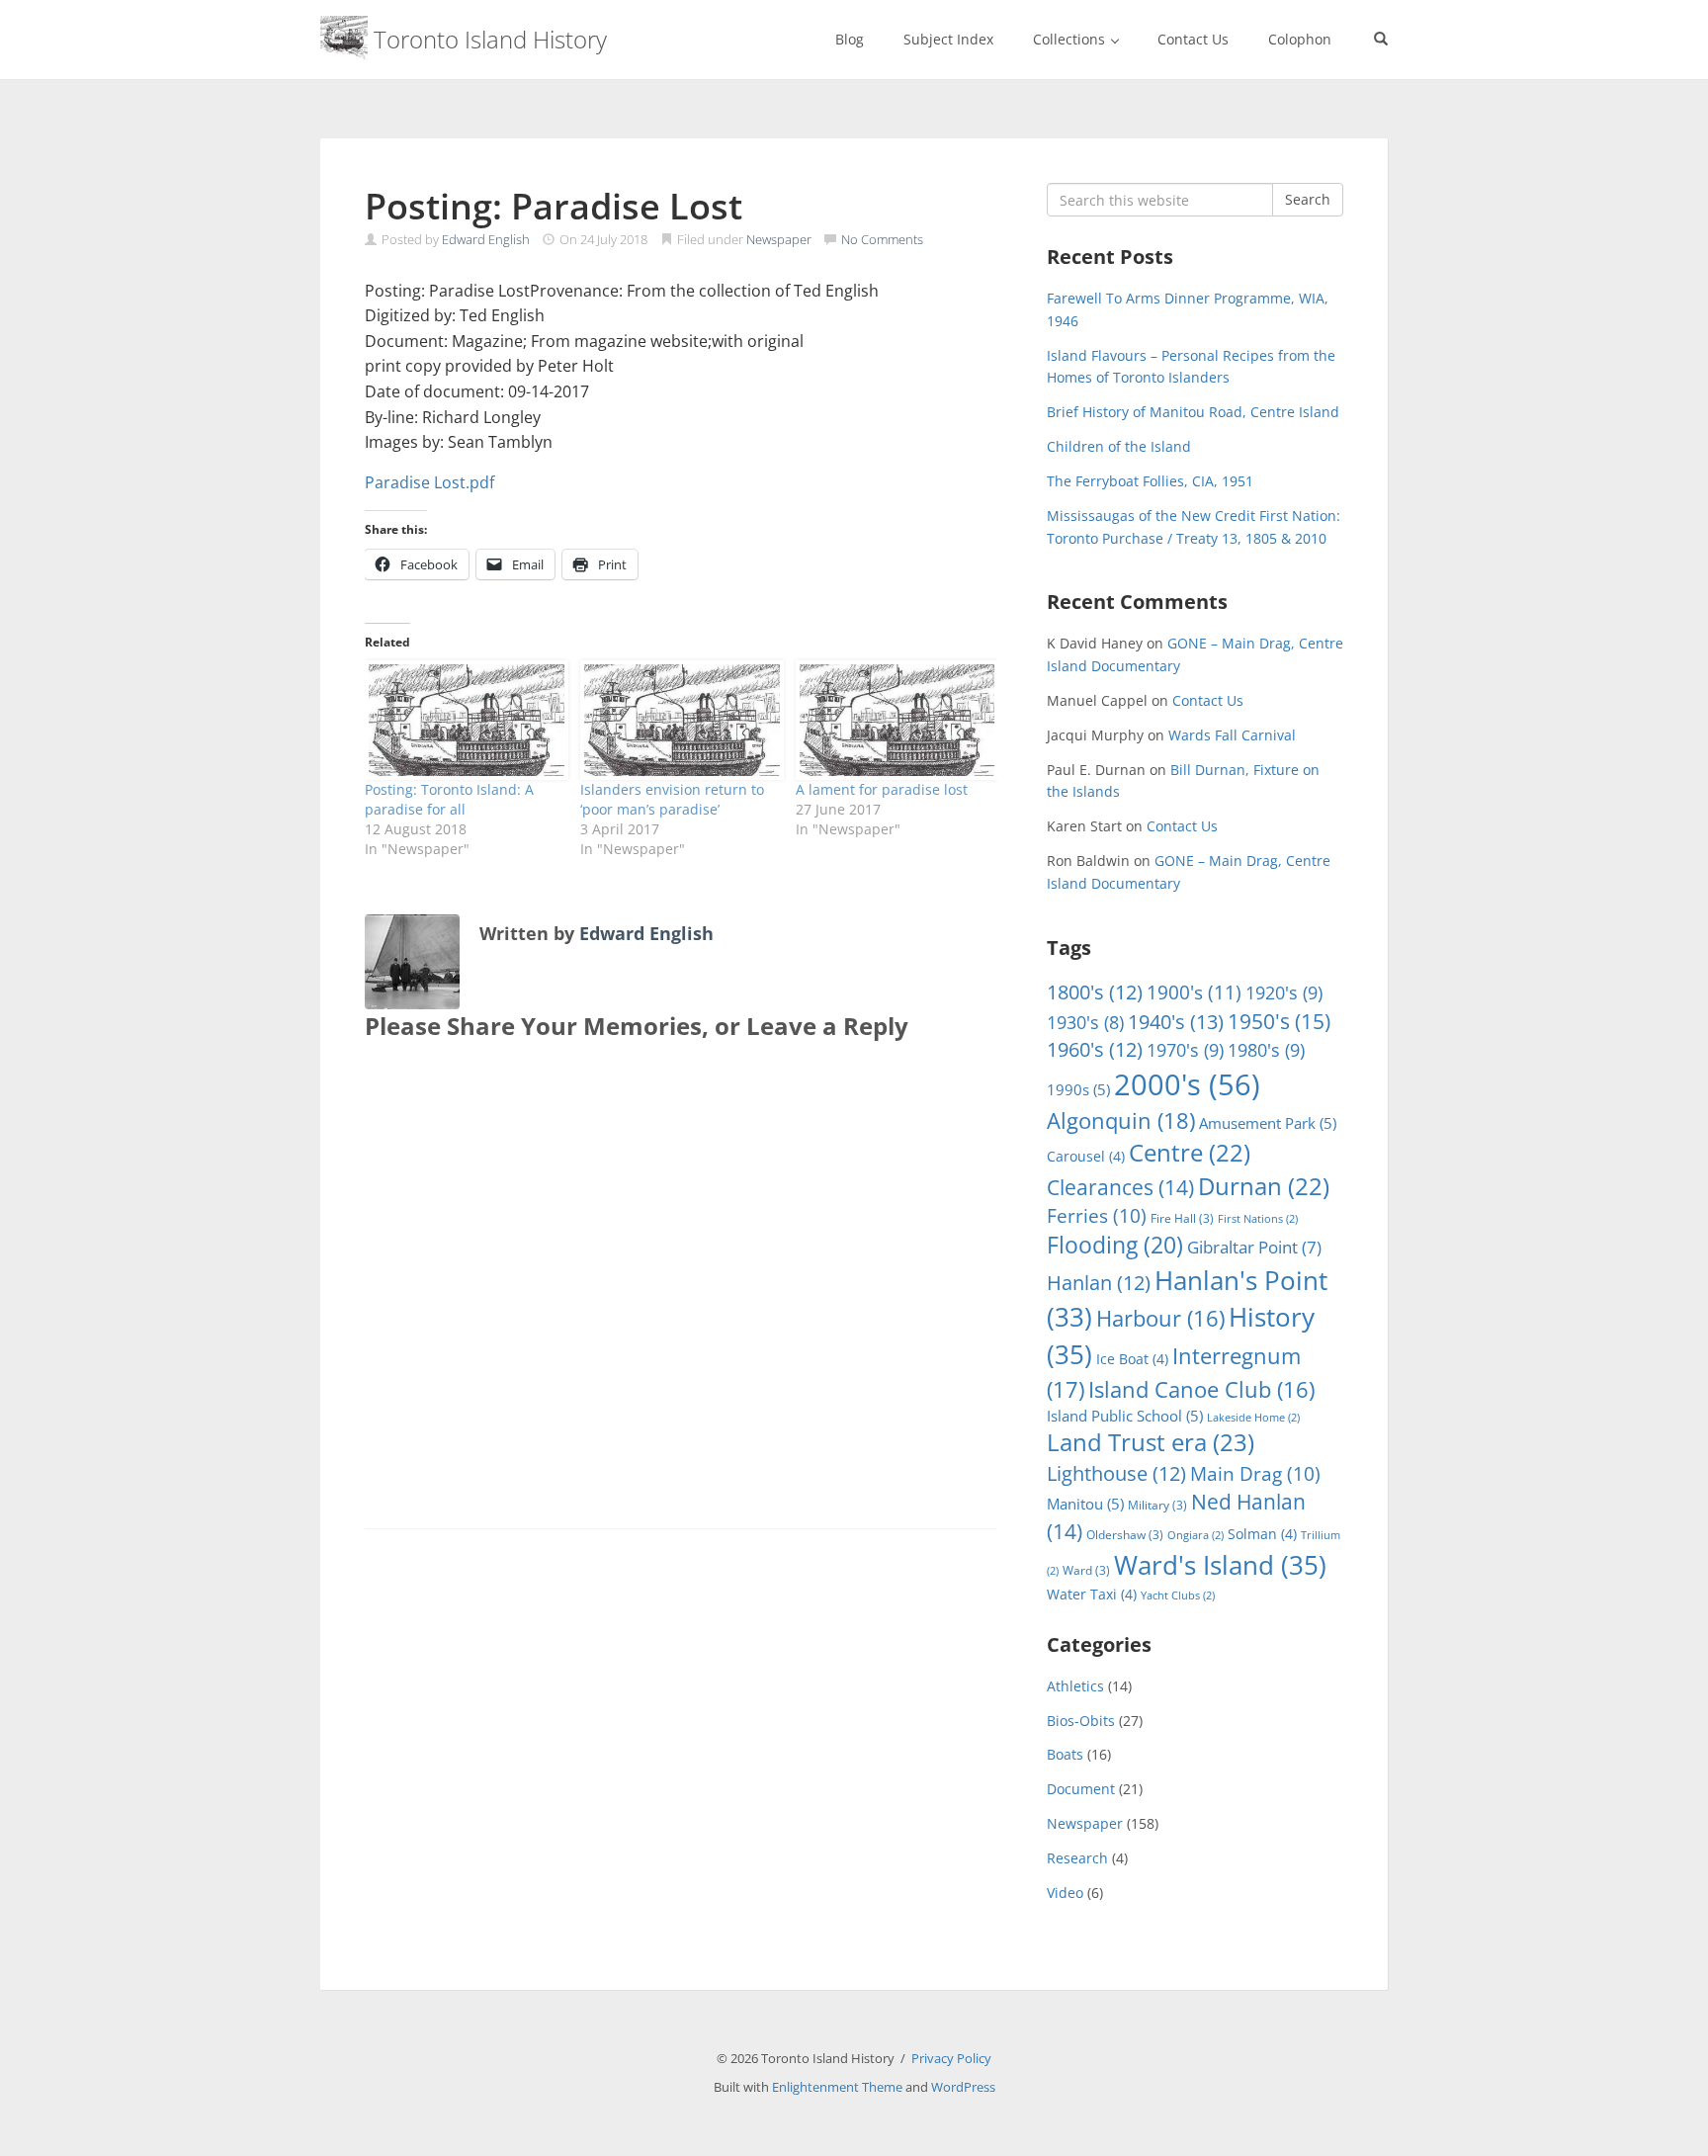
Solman (1262, 1534)
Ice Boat (1132, 1359)
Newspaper (779, 239)
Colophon (1300, 39)
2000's (1187, 1084)
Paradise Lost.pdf (429, 482)
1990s (1078, 1089)
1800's (1095, 992)
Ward (1086, 1570)
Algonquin (1121, 1121)
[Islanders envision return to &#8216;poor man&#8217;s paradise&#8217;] (678, 720)
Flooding (1115, 1245)
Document (1081, 1789)
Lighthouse (1116, 1473)
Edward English (486, 239)
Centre (1190, 1153)
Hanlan (1099, 1283)
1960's (1095, 1049)
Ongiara (1196, 1535)
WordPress (963, 2087)
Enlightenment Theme (837, 2087)
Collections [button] (1071, 39)
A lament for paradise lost (882, 789)
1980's (1266, 1049)
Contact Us (1193, 39)
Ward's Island (1220, 1565)
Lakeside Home (1253, 1418)
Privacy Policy (951, 2058)
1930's (1085, 1022)
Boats (1065, 1754)
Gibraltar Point (1254, 1247)
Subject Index (948, 39)
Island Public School (1125, 1416)
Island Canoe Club (1201, 1389)
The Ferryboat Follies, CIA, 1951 (1150, 481)
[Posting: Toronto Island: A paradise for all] (463, 720)
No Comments (882, 239)
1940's (1176, 1021)
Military (1157, 1505)
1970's (1185, 1049)
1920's (1284, 992)
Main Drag (1255, 1474)
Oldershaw (1125, 1535)
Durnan (1264, 1186)
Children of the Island (1119, 446)
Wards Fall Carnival (1232, 735)
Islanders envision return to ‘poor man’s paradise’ (672, 799)
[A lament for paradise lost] (894, 720)
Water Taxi (1092, 1594)
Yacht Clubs (1178, 1595)
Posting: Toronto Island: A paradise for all (449, 799)
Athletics (1075, 1686)
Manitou (1085, 1504)
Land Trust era (1151, 1442)
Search (1308, 199)
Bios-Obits (1081, 1721)
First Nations (1258, 1219)
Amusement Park (1268, 1123)
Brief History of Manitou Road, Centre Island (1193, 412)
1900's (1194, 992)
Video (1065, 1893)
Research (1077, 1858)
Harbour (1160, 1318)
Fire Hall (1182, 1218)
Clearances (1120, 1187)
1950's (1279, 1021)
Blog (850, 39)
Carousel (1086, 1156)
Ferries (1097, 1216)
